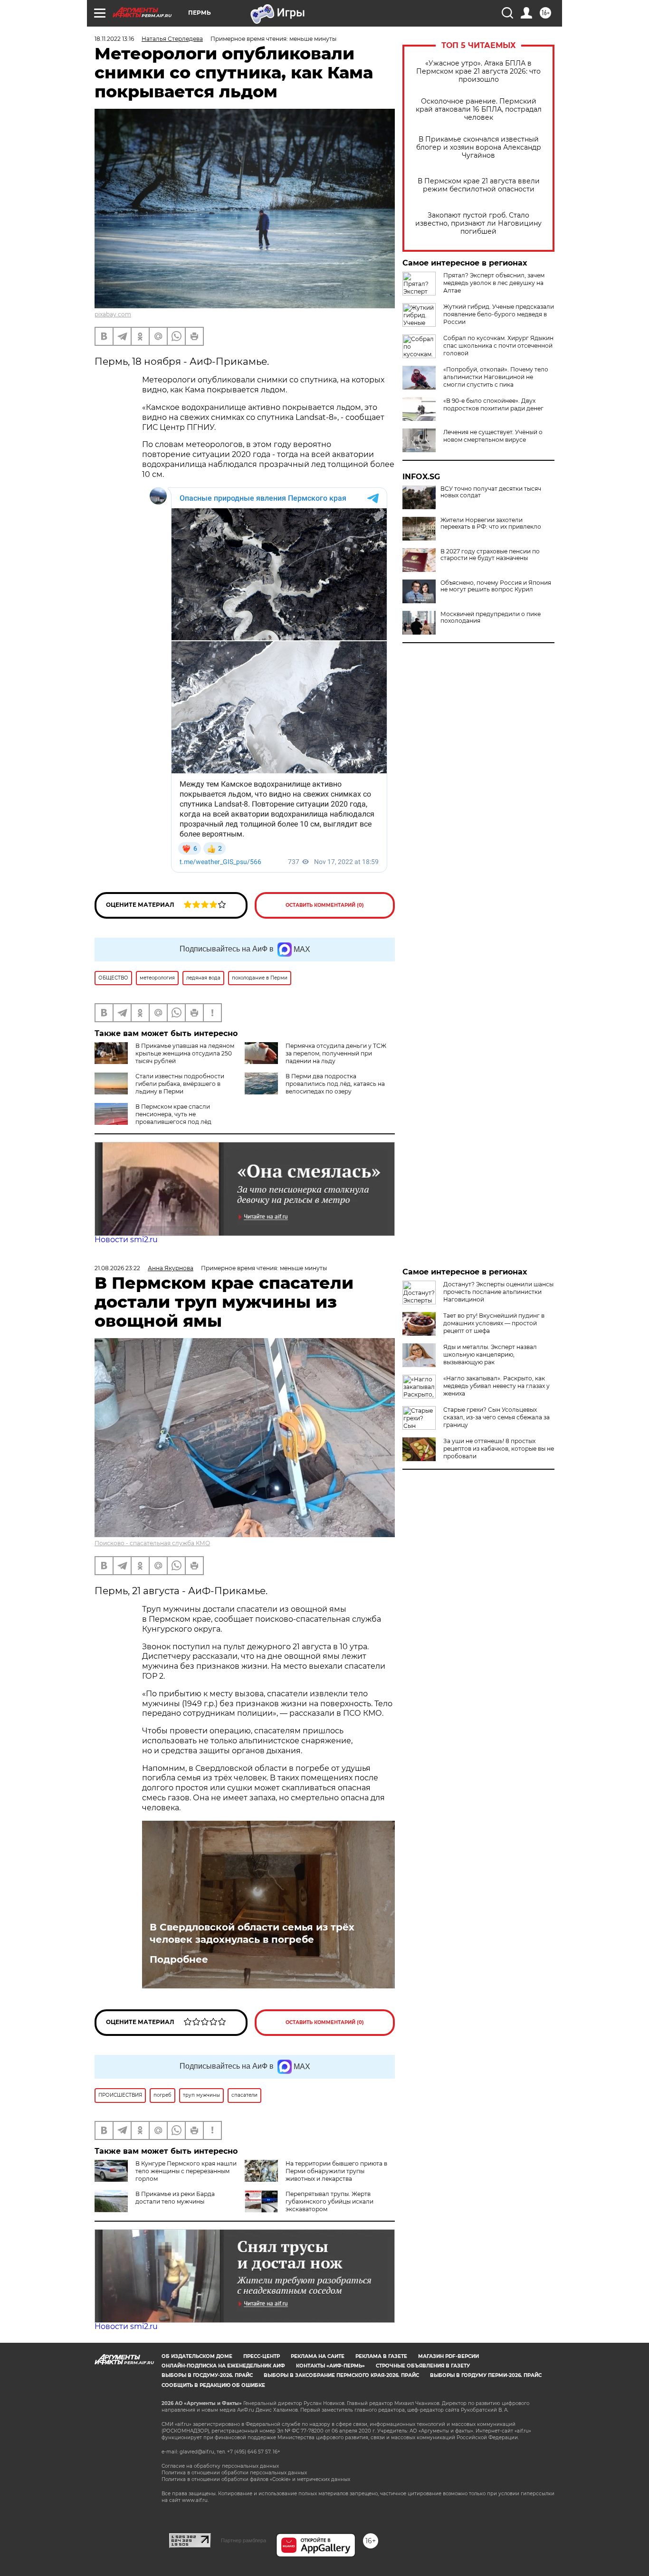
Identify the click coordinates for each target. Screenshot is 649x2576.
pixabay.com (113, 314)
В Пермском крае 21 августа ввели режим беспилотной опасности (479, 185)
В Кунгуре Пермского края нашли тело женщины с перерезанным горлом (186, 2171)
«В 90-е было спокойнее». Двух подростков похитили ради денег (493, 404)
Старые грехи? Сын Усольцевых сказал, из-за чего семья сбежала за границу (496, 1417)
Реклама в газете (381, 2356)
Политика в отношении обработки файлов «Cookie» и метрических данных (256, 2479)
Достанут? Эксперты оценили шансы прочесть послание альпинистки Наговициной (498, 1292)
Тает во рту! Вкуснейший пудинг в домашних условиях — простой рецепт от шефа (494, 1323)
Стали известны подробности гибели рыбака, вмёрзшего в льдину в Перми (180, 1084)
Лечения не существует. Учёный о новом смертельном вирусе (493, 436)
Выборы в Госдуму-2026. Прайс (207, 2375)
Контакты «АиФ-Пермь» (330, 2366)
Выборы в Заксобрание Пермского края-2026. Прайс (341, 2375)
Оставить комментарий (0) (325, 905)
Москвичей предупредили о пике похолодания (491, 618)
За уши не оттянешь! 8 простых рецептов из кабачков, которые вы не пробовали (499, 1449)
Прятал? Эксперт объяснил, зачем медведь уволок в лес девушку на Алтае (494, 283)
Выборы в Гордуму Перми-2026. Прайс (486, 2375)
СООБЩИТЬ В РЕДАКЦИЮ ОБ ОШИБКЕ (213, 2385)
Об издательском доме (197, 2356)
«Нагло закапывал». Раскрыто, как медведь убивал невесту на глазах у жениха (496, 1386)
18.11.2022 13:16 (114, 39)
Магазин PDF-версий (449, 2356)
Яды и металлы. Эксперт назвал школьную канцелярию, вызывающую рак (490, 1355)
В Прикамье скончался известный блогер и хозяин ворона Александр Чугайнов (479, 147)
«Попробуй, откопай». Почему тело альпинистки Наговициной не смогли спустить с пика (496, 377)
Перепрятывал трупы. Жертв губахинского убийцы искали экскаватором (329, 2201)
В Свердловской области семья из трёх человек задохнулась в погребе (252, 1933)
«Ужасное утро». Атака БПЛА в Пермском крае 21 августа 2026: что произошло (478, 71)
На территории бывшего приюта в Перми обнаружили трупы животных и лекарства (336, 2171)
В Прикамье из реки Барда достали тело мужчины (175, 2198)
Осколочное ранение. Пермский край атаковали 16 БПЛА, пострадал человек (479, 109)
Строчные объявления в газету (423, 2366)
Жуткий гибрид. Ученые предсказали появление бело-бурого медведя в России (499, 314)
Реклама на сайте (318, 2356)
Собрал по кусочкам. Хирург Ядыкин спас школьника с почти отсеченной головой (498, 346)
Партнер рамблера (243, 2540)
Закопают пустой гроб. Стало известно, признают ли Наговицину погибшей (478, 223)
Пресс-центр (262, 2356)
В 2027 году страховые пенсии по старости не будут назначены (490, 555)
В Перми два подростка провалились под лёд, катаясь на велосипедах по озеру (335, 1084)
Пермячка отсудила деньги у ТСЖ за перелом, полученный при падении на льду (336, 1053)
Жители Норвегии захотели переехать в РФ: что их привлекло (491, 523)
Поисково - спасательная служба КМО (152, 1543)
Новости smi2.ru (126, 1240)
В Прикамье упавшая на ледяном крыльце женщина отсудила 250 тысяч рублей (185, 1053)
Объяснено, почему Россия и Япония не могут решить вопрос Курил (496, 586)
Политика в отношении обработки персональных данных (234, 2473)
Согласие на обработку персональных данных (220, 2466)
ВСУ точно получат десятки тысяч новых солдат (491, 492)
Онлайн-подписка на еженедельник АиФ (223, 2366)
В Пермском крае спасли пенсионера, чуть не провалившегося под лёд (173, 1114)
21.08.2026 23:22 (117, 1268)
